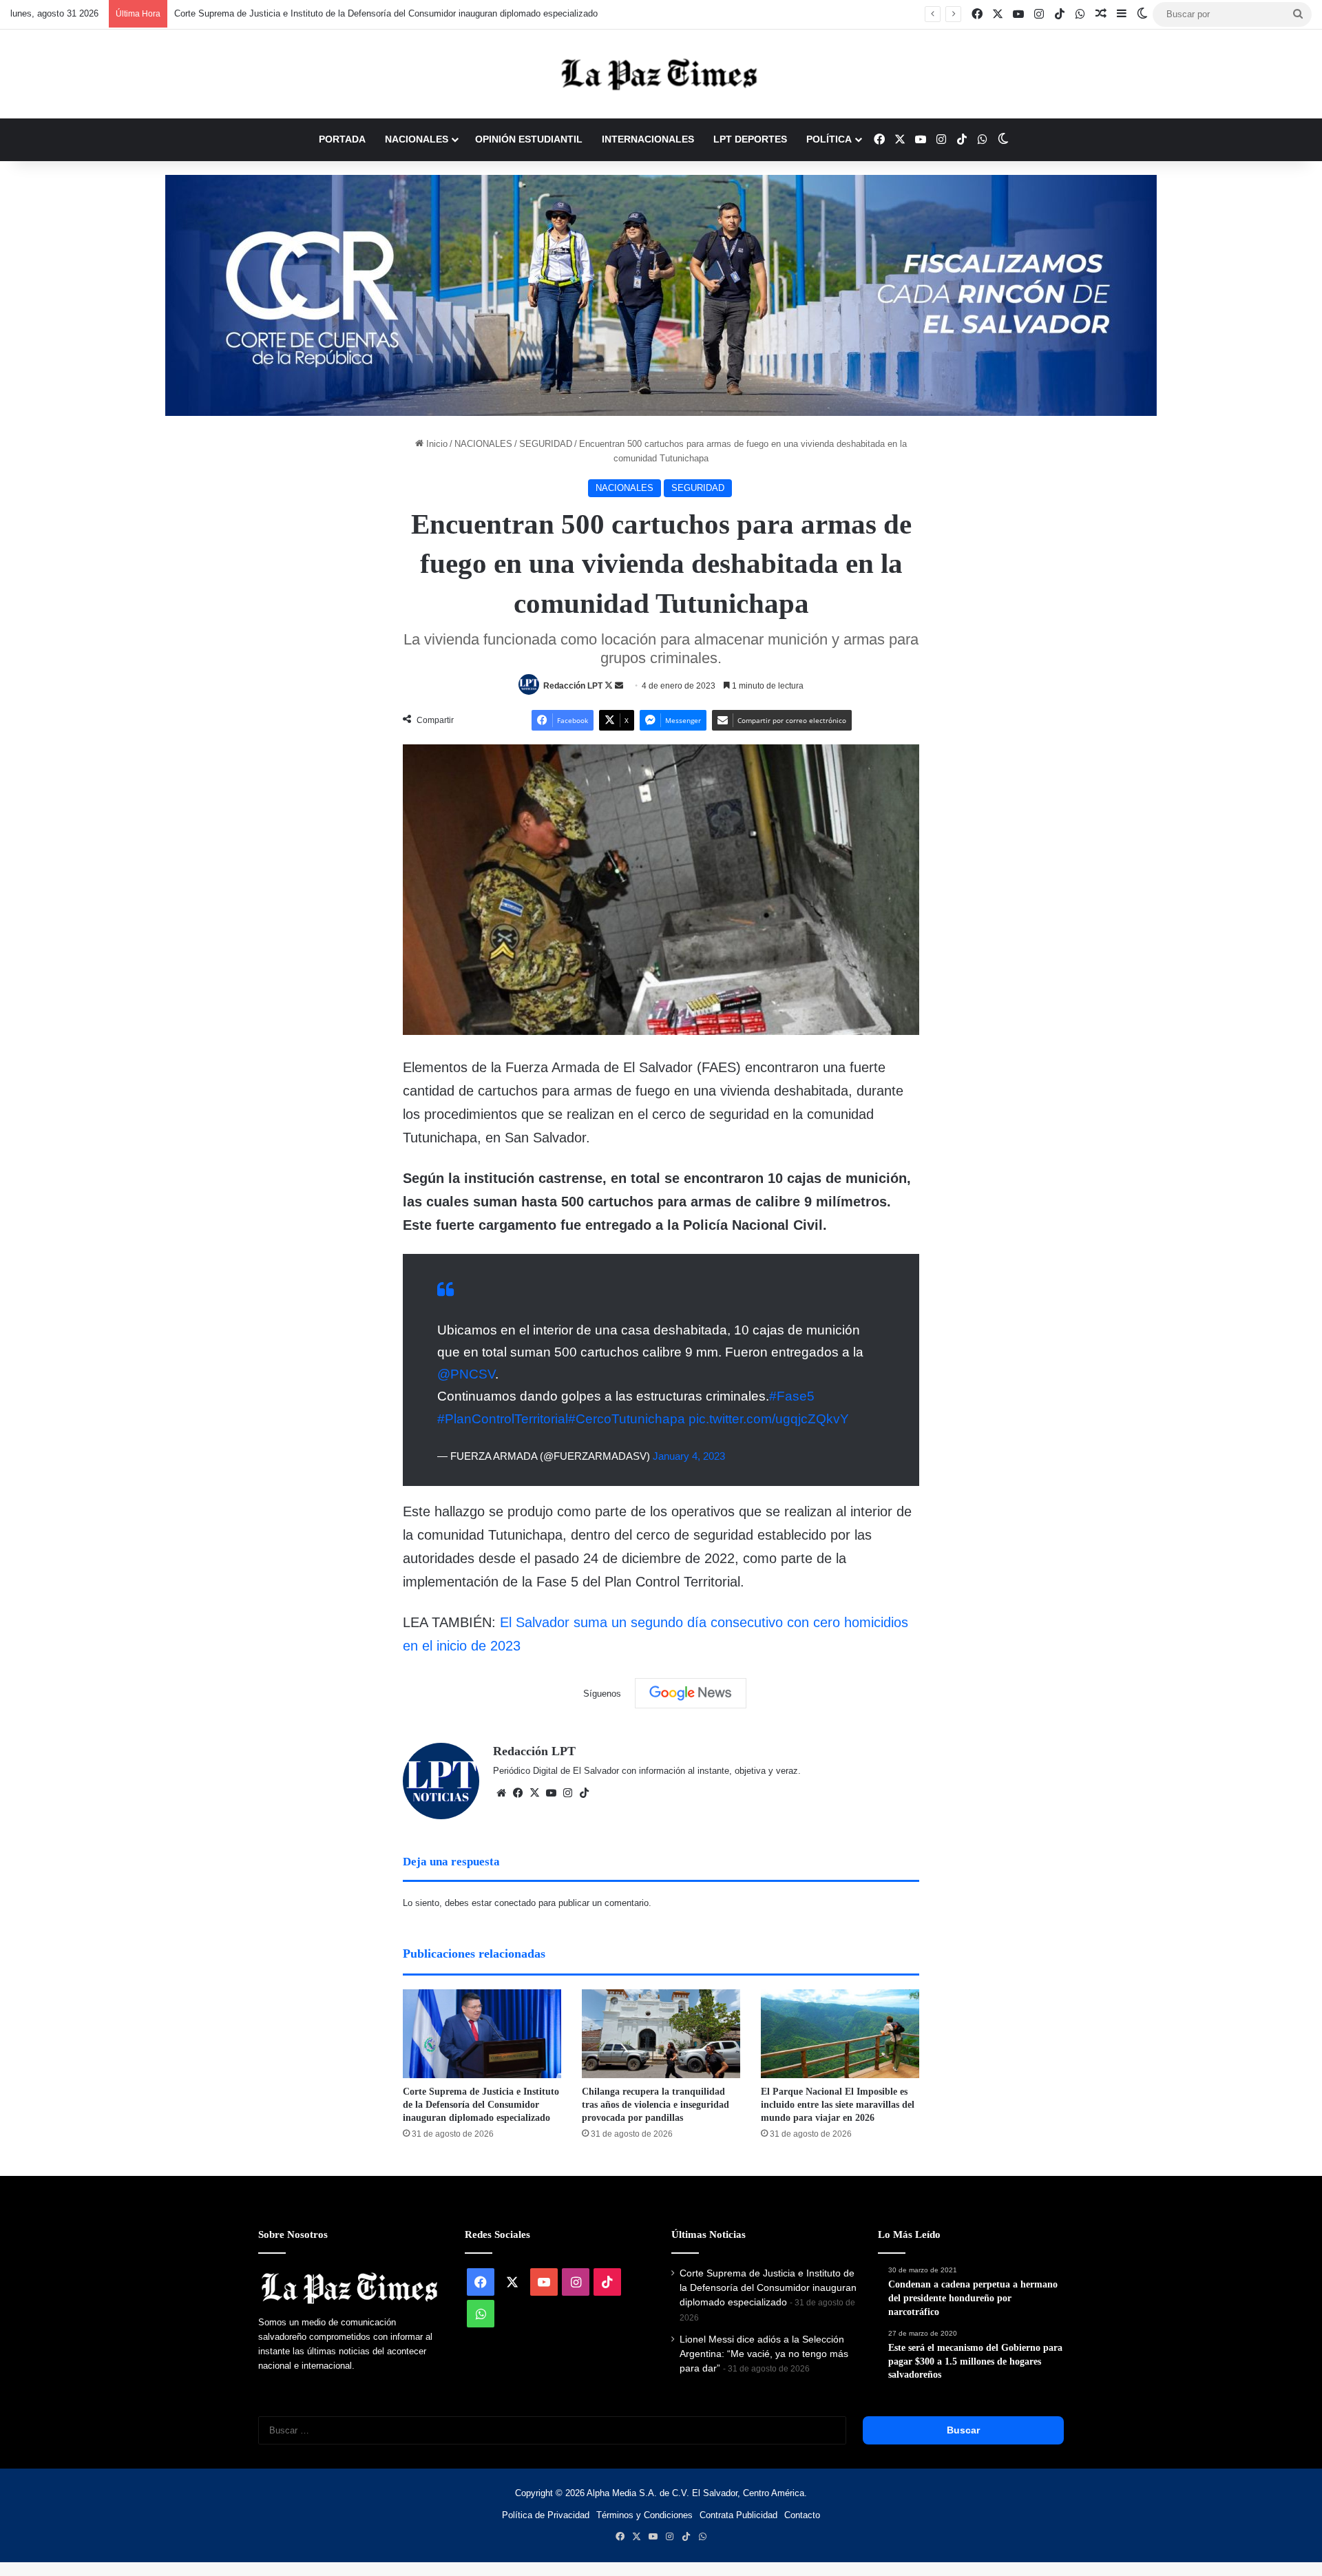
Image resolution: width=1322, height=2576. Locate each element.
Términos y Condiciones (644, 2515)
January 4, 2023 (689, 1456)
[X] (534, 1793)
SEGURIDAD (546, 444)
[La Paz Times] (661, 74)
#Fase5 (792, 1396)
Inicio (436, 444)
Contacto (802, 2515)
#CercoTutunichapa (627, 1419)
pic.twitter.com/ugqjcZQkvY (769, 1419)
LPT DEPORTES (750, 139)
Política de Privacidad (546, 2515)
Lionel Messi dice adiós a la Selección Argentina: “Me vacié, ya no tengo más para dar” (764, 2354)
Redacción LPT (573, 686)
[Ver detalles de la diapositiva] (661, 295)
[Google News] (691, 1693)
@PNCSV (466, 1374)
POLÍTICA (829, 139)
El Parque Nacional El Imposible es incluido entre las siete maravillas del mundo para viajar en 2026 (838, 2105)
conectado (515, 1903)
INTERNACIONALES (648, 139)
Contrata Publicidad (738, 2515)
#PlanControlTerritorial (503, 1419)
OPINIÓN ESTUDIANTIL (529, 139)
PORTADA (342, 139)
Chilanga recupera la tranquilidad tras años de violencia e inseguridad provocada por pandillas (655, 2105)
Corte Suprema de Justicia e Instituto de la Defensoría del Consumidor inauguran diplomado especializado (386, 13)
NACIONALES (417, 139)
